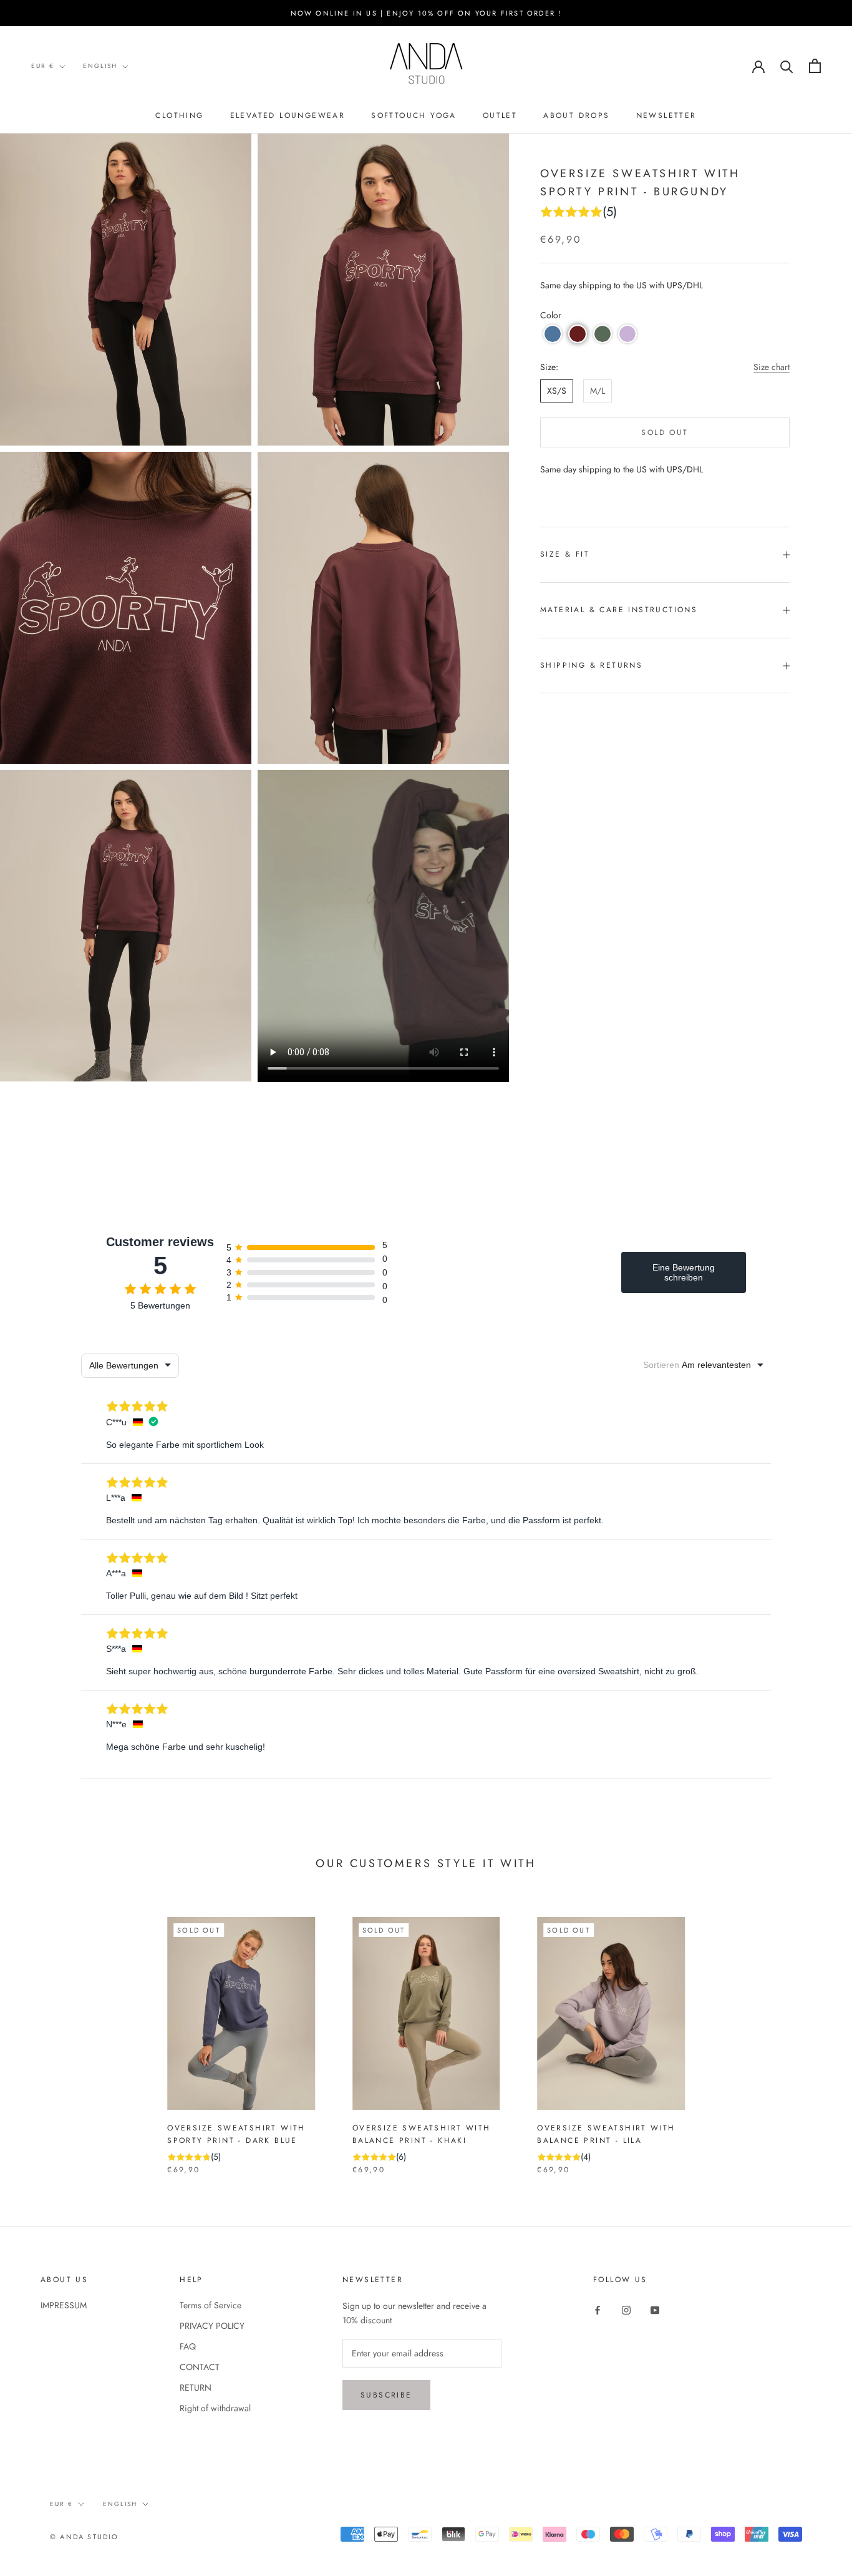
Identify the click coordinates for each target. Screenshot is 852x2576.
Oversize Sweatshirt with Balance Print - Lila (606, 2134)
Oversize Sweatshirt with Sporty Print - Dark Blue (236, 2134)
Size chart (772, 367)
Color (551, 315)
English (100, 66)
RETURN (196, 2388)
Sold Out (665, 432)
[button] (553, 334)
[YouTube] (655, 2310)
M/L (598, 391)
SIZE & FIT (565, 554)
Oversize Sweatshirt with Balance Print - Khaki (422, 2134)
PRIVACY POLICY (212, 2326)
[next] (813, 2033)
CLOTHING (179, 115)
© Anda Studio (85, 2537)
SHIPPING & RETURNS (591, 665)
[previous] (39, 2033)
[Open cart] (815, 66)
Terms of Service (211, 2305)
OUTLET (500, 115)
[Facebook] (598, 2310)
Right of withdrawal (215, 2408)
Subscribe (386, 2395)
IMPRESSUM (64, 2305)
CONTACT (200, 2367)
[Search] (787, 66)
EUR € (43, 66)
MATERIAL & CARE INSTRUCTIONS (619, 610)
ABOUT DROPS (576, 115)
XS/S (557, 391)
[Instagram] (626, 2310)
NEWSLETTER (666, 115)
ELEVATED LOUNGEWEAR (288, 115)
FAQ (188, 2346)
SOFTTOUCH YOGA (414, 115)
